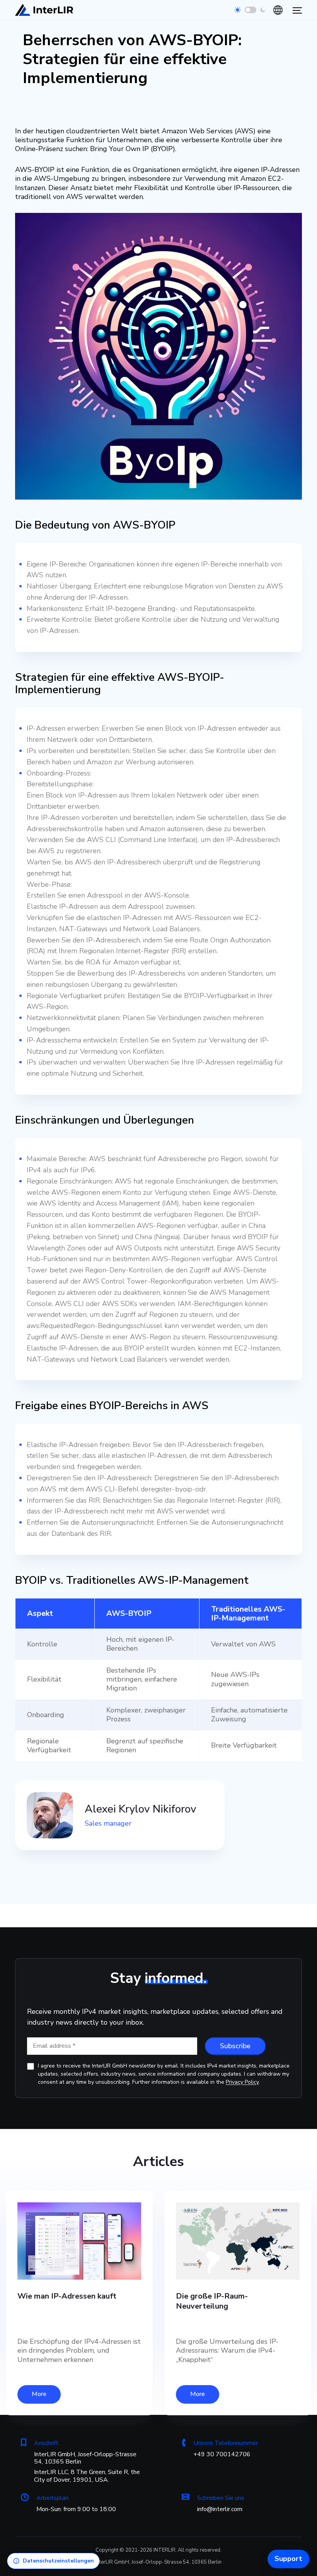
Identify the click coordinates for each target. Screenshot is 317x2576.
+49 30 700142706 (222, 2454)
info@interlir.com (220, 2509)
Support (288, 2559)
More (39, 2394)
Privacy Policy (242, 2082)
